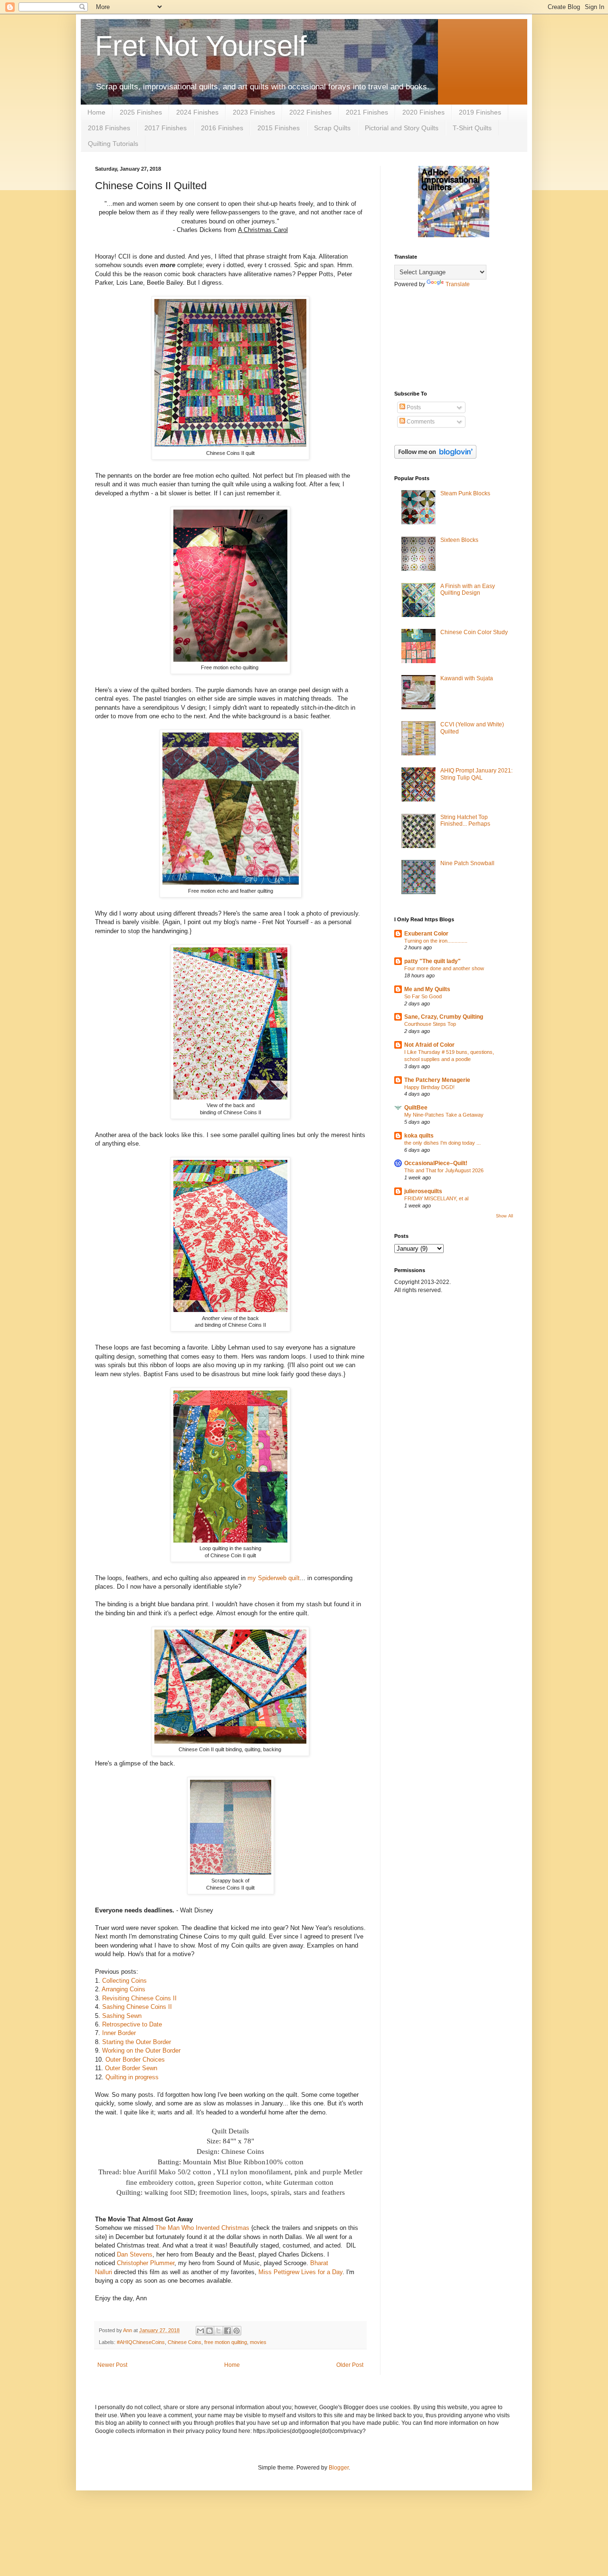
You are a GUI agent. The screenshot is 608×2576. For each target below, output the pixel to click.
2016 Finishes (222, 128)
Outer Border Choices (135, 2060)
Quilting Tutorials (113, 144)
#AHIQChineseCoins (141, 2342)
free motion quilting (226, 2342)
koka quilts (419, 1136)
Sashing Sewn (121, 2016)
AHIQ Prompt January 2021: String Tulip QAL (476, 774)
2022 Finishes (310, 112)
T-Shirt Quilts (472, 128)
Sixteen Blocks (459, 540)
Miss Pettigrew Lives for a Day (300, 2272)
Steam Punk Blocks (465, 493)
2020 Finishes (423, 112)
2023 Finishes (254, 112)
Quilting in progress (132, 2077)
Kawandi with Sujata (467, 678)
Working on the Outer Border (141, 2050)
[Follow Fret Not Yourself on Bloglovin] (435, 457)
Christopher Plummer (146, 2263)
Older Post (350, 2365)
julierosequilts (423, 1191)
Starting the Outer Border (137, 2042)
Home (96, 112)
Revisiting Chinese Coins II (139, 1998)
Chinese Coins (185, 2342)
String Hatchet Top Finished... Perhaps (465, 820)
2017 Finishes (166, 128)
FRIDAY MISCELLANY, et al (436, 1198)
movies (258, 2342)
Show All (504, 1216)
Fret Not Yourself (201, 46)
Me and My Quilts (427, 989)
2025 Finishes (141, 112)
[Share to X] (218, 2331)
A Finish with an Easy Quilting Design (468, 589)
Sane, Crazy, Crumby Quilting (444, 1017)
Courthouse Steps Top (430, 1024)
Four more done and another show (444, 968)
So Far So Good (423, 996)
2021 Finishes (367, 112)
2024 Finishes (197, 112)
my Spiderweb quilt (274, 1578)
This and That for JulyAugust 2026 (444, 1170)
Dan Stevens (135, 2254)
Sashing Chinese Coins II (137, 2007)
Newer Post (112, 2365)
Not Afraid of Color (429, 1045)
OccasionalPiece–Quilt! (436, 1163)
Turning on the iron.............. (436, 941)
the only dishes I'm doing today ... (442, 1143)
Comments (420, 422)
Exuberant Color (426, 934)
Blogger (339, 2468)
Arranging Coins (123, 1989)
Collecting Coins (124, 1981)
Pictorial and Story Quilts (402, 128)
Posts (413, 407)
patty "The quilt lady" (432, 961)
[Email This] (200, 2331)
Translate (458, 284)
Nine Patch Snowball (467, 863)
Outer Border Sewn (131, 2068)
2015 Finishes (279, 128)
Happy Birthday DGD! (429, 1087)
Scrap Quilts (332, 128)
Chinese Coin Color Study (474, 632)
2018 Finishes (109, 128)
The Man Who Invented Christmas (202, 2228)
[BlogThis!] (209, 2331)
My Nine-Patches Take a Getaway (444, 1115)
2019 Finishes (480, 112)
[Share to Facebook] (228, 2331)
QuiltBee (416, 1108)
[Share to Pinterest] (237, 2331)
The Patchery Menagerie (437, 1080)
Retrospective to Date (132, 2024)
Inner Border (119, 2033)
